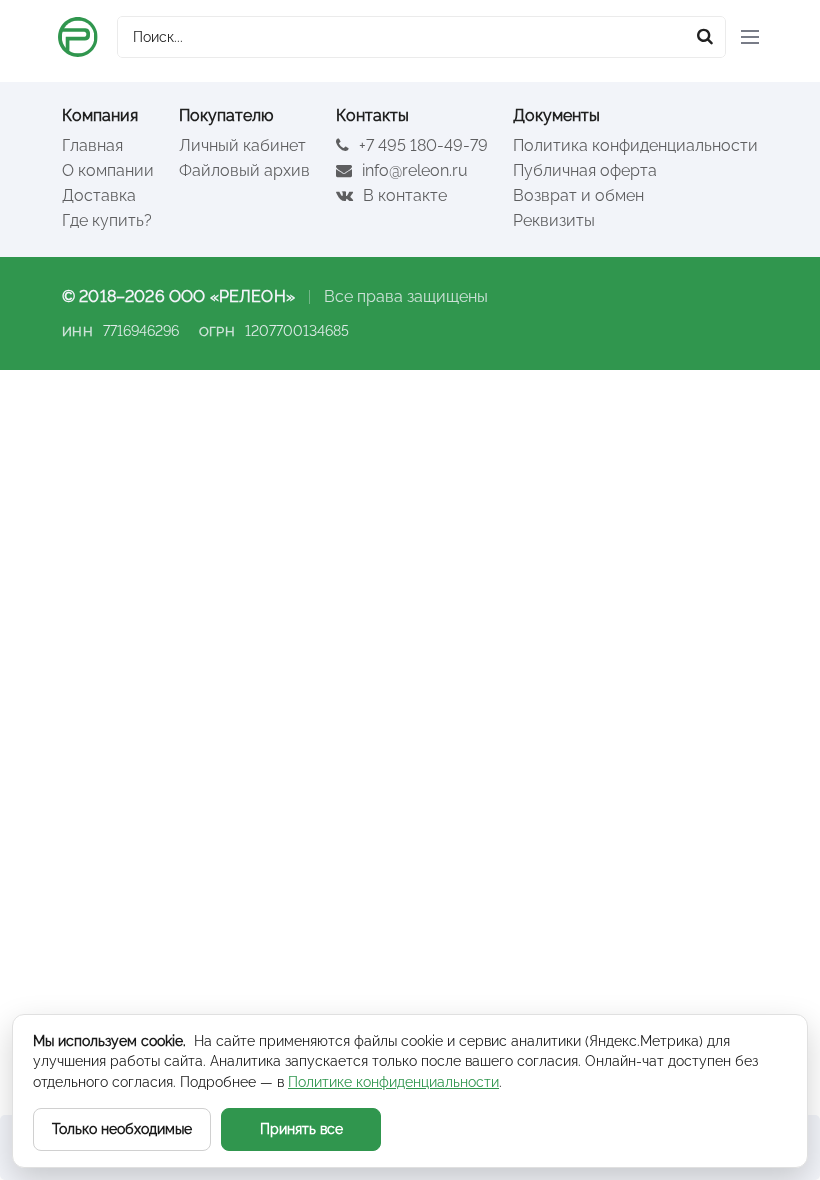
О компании (108, 170)
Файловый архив (244, 170)
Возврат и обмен (578, 195)
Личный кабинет (242, 145)
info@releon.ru (413, 170)
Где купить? (107, 220)
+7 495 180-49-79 (421, 145)
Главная (92, 145)
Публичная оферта (585, 170)
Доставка (99, 195)
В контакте (403, 195)
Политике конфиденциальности (393, 1082)
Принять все (301, 1129)
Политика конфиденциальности (635, 145)
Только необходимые (122, 1129)
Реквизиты (554, 220)
